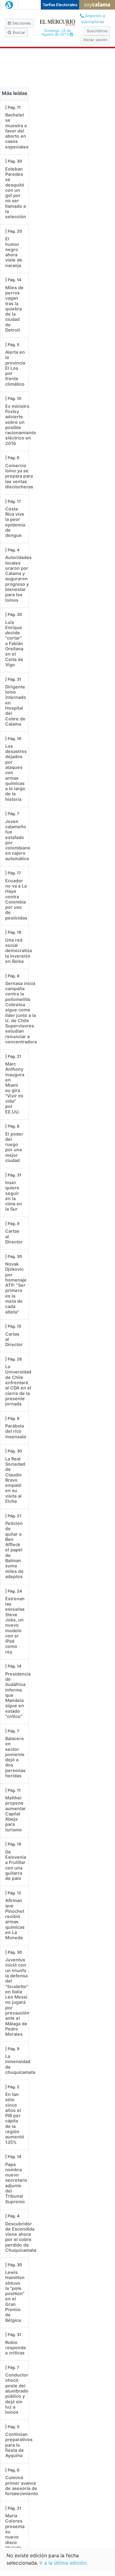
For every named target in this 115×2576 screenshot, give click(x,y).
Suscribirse (97, 31)
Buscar (18, 32)
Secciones (21, 23)
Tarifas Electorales (60, 5)
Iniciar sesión (95, 40)
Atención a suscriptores (93, 19)
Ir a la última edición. (64, 2563)
